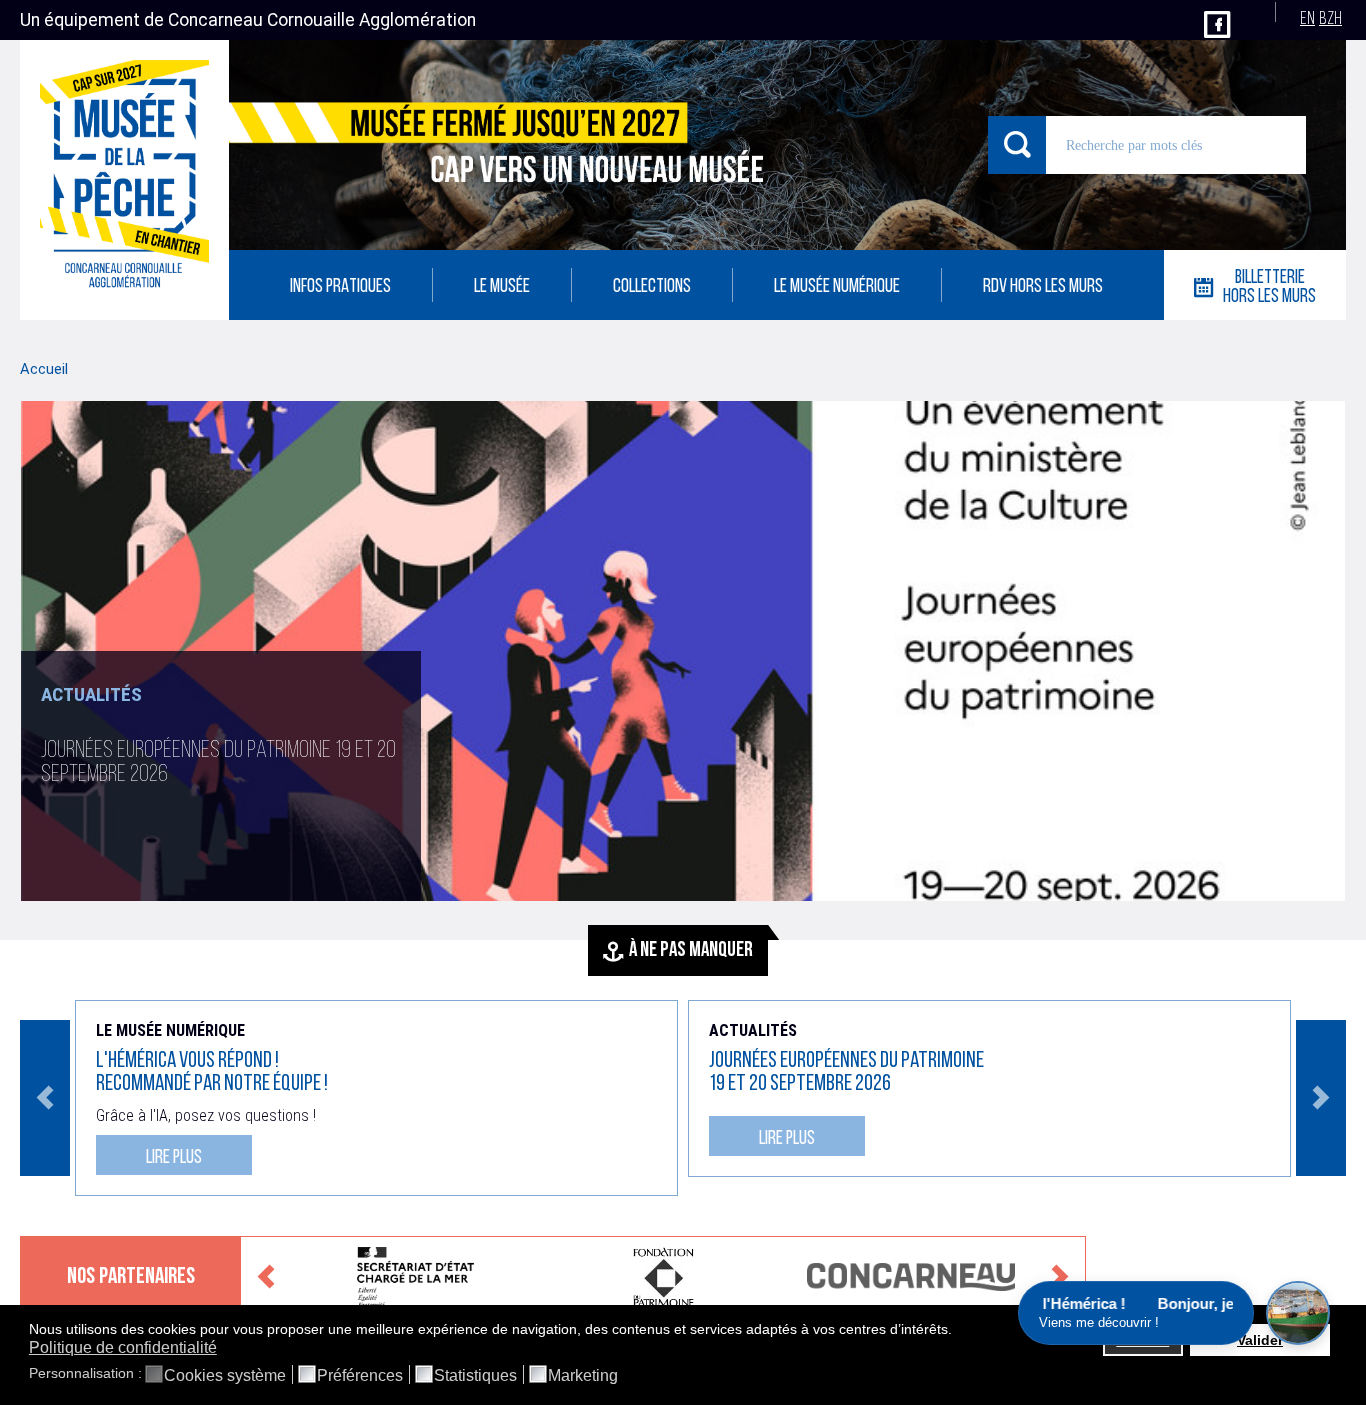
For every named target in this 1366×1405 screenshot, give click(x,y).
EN (1307, 19)
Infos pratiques (340, 287)
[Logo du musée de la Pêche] (124, 180)
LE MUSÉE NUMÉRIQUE (837, 287)
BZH (1330, 19)
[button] (957, 1330)
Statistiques (475, 1376)
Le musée (502, 287)
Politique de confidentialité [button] (123, 1347)
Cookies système (225, 1376)
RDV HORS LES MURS (1043, 287)
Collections (652, 287)
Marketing (583, 1376)
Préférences (360, 1376)
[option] (683, 721)
